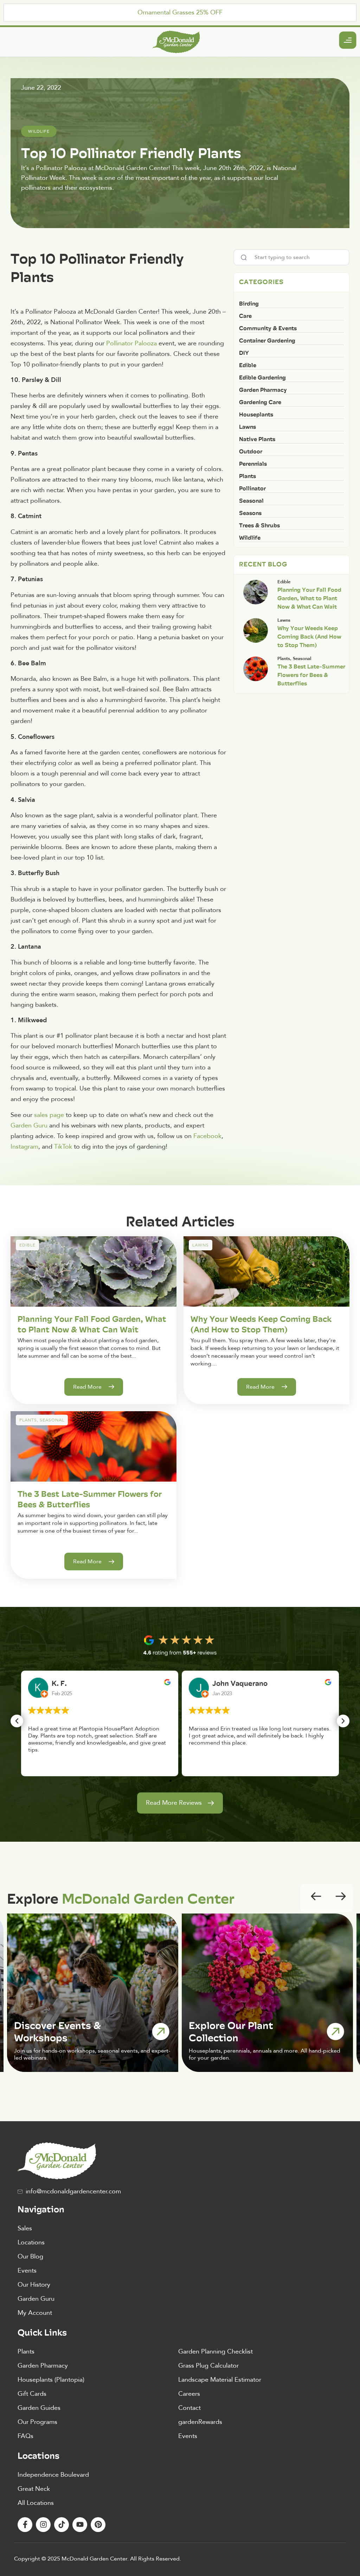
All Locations (36, 2503)
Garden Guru (36, 2299)
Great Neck (34, 2489)
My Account (35, 2313)
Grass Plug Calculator (208, 2366)
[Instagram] (43, 2525)
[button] (17, 1721)
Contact (189, 2408)
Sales (25, 2228)
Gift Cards (32, 2394)
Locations (31, 2242)
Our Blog (30, 2257)
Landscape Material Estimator (220, 2380)
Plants (26, 2352)
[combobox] (291, 257)
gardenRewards (200, 2422)
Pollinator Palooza (131, 343)
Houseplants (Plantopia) (51, 2380)
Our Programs (37, 2422)
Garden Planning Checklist (216, 2352)
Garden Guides (39, 2408)
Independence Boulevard (53, 2475)
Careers (189, 2394)
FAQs (25, 2436)
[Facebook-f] (25, 2525)
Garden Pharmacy (43, 2366)
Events (27, 2271)
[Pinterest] (98, 2525)
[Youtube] (80, 2525)
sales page (49, 1115)
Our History (34, 2285)
